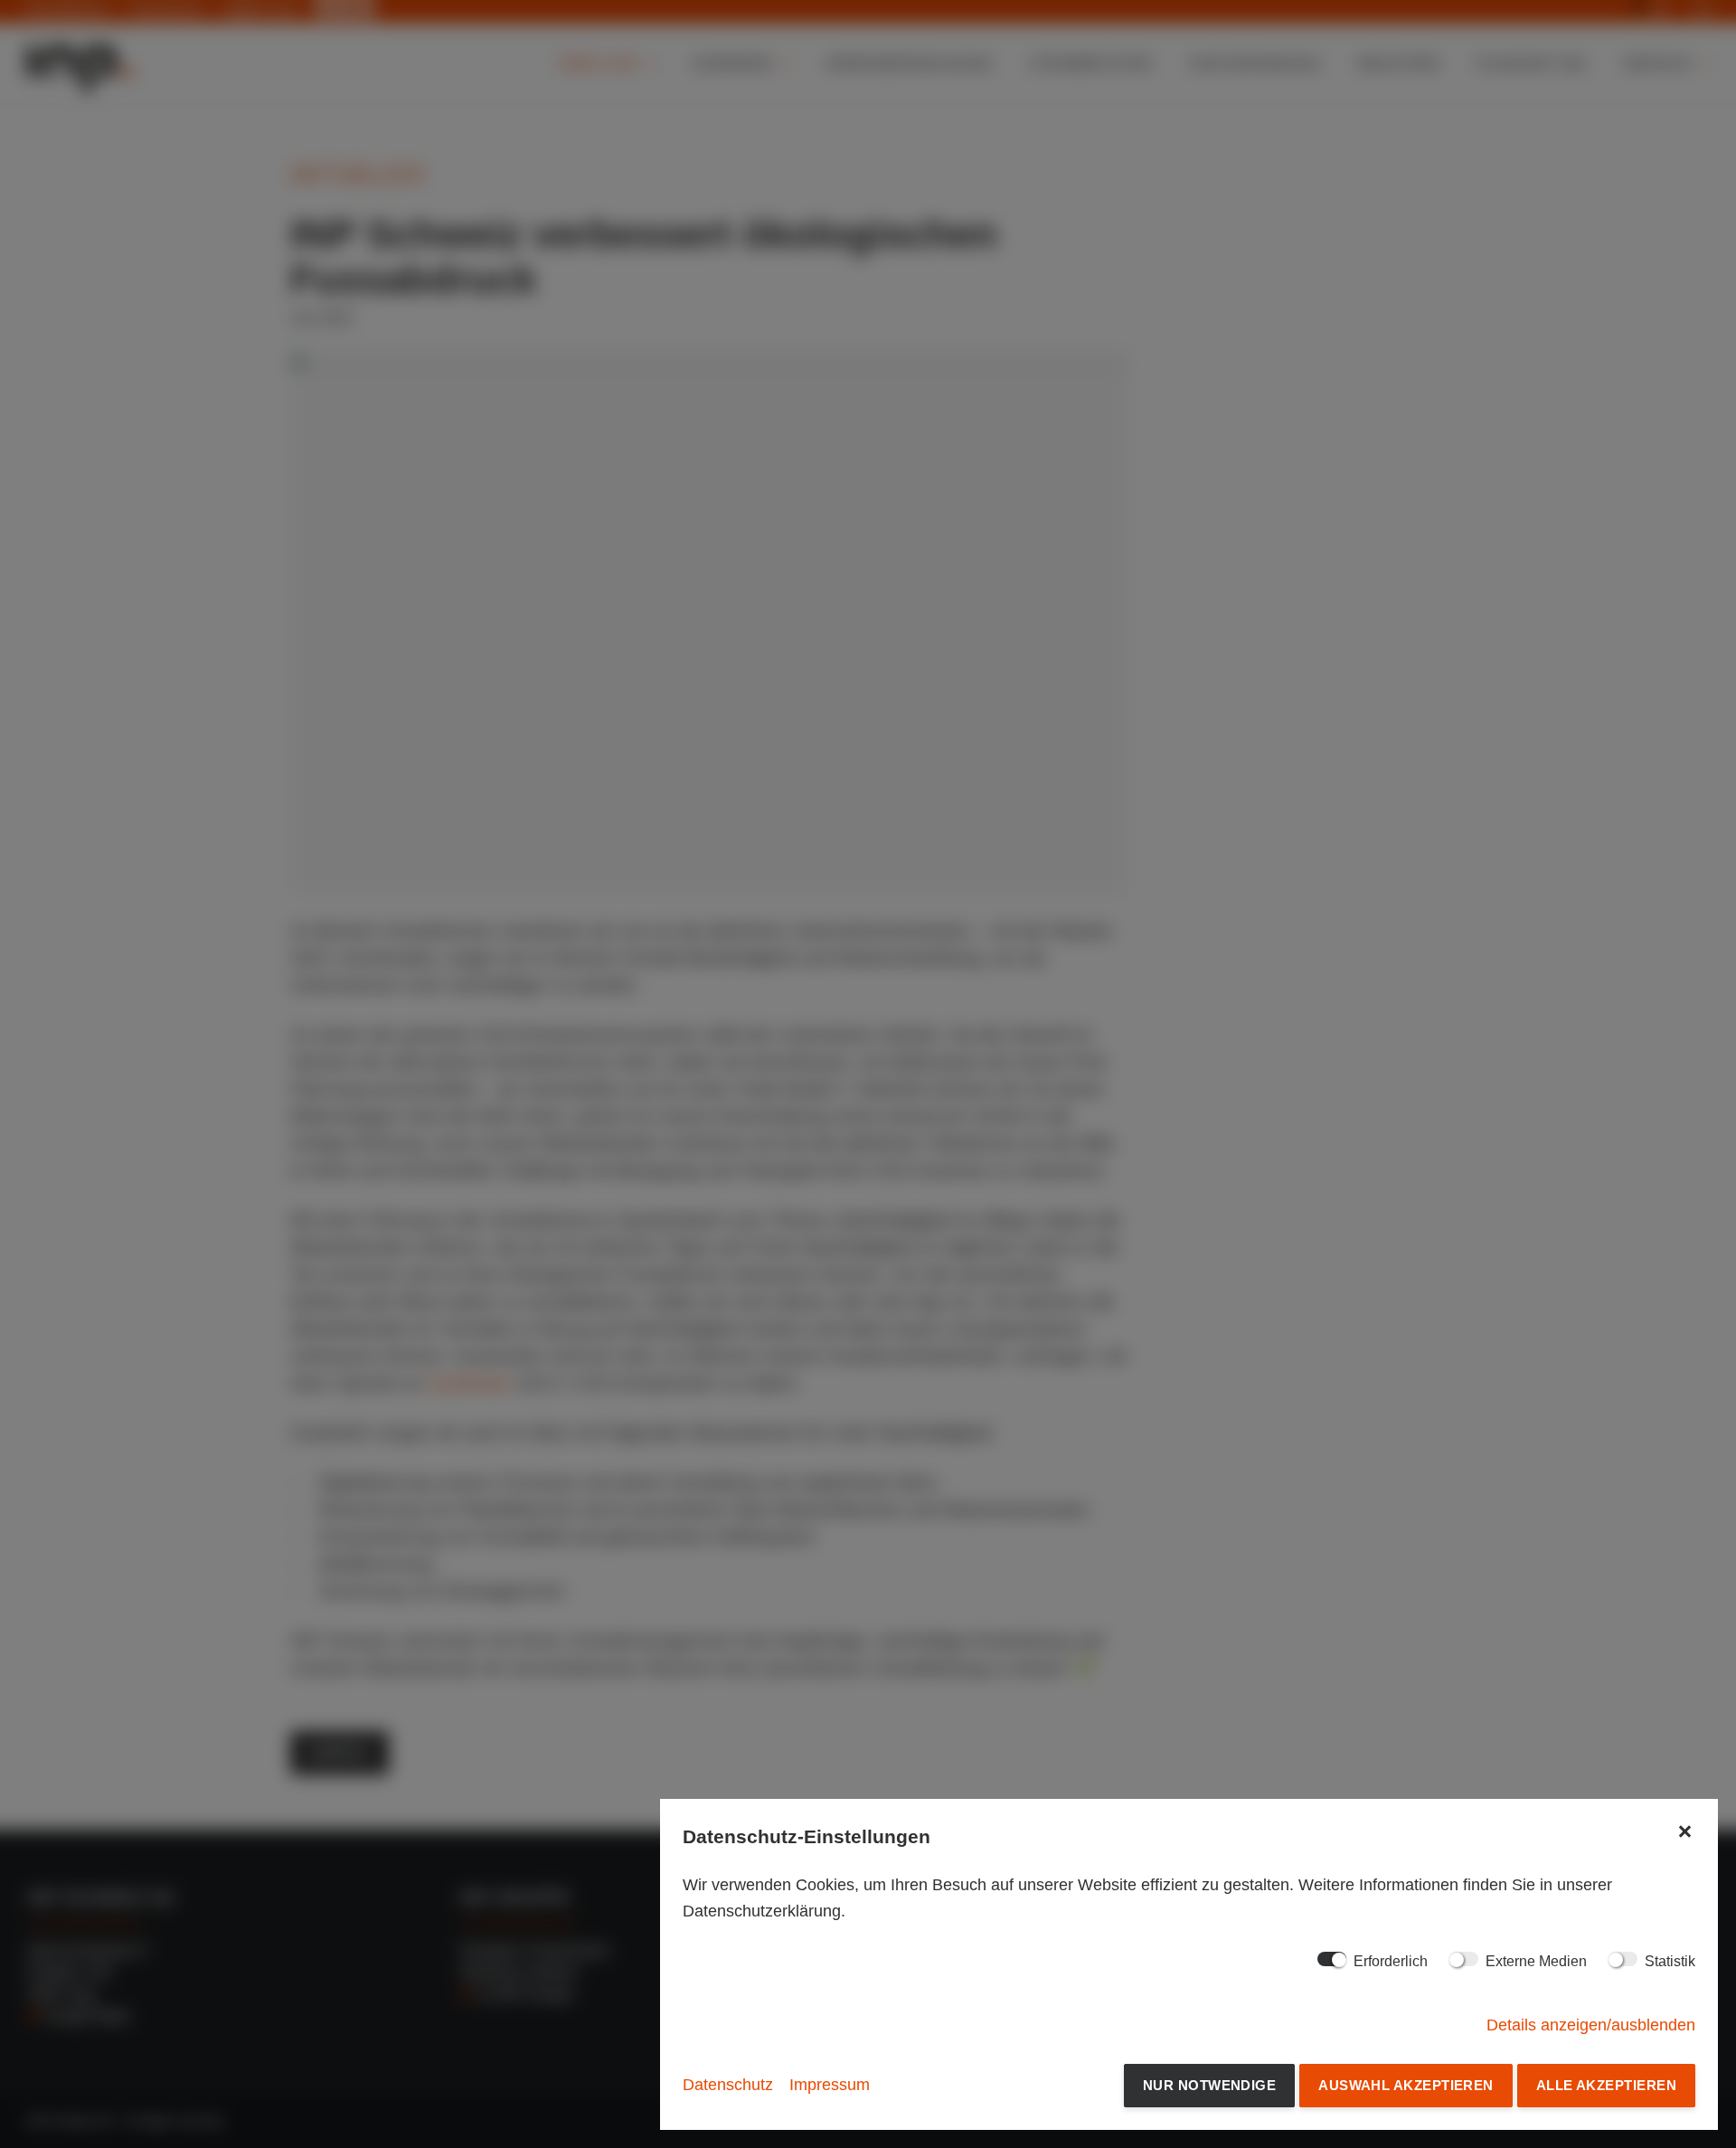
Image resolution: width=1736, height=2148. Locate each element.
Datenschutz (728, 2085)
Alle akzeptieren (1606, 2085)
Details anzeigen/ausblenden (1591, 2025)
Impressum (830, 2085)
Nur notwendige (1209, 2085)
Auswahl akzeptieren (1406, 2085)
